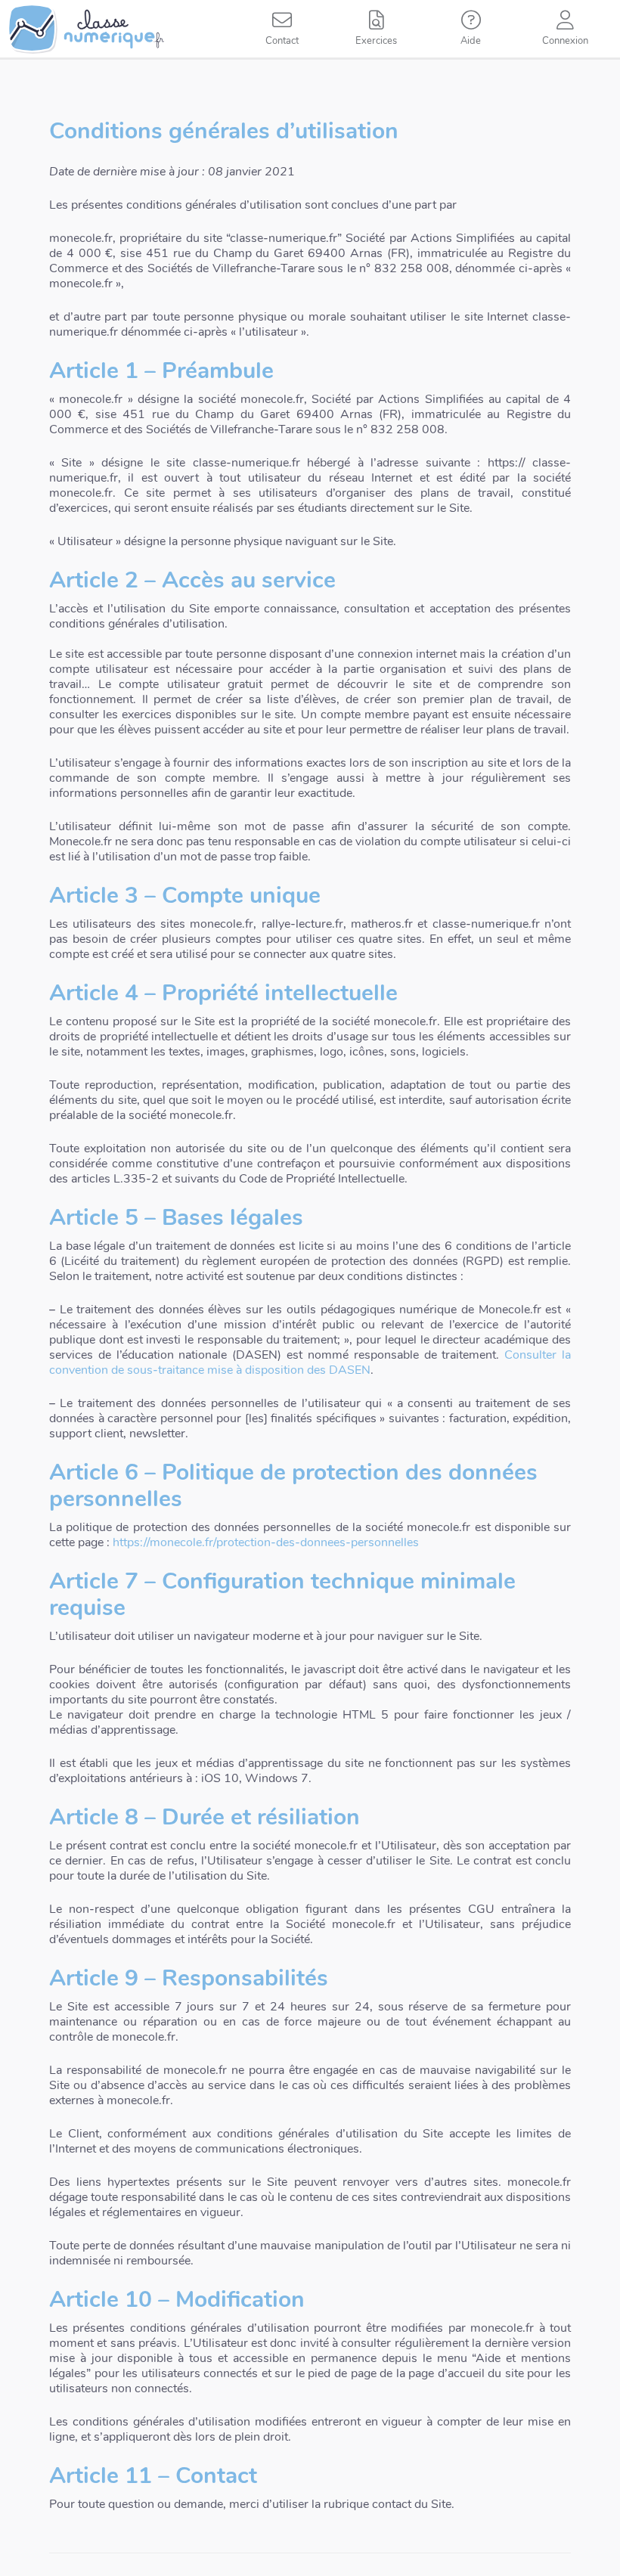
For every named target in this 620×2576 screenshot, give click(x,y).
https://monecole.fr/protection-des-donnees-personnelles (264, 1542)
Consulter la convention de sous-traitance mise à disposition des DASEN (310, 1362)
